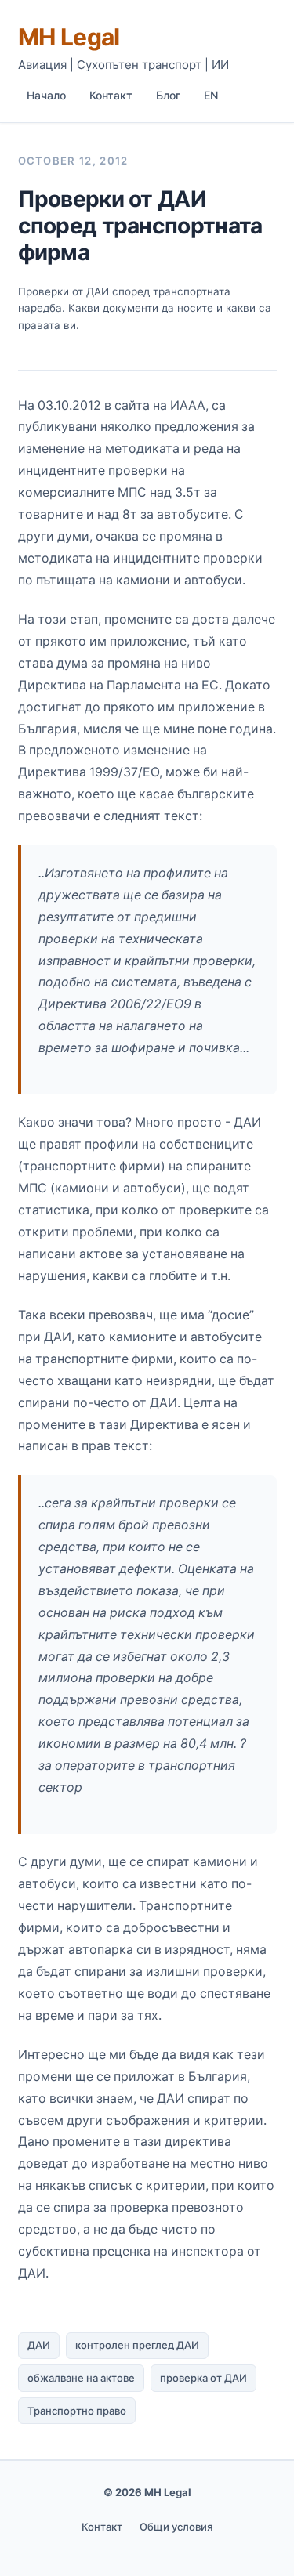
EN (211, 95)
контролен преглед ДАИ (137, 2345)
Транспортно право (77, 2411)
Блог (168, 95)
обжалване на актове (81, 2378)
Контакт (111, 95)
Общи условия (176, 2527)
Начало (46, 95)
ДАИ (39, 2345)
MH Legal (69, 37)
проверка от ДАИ (203, 2378)
